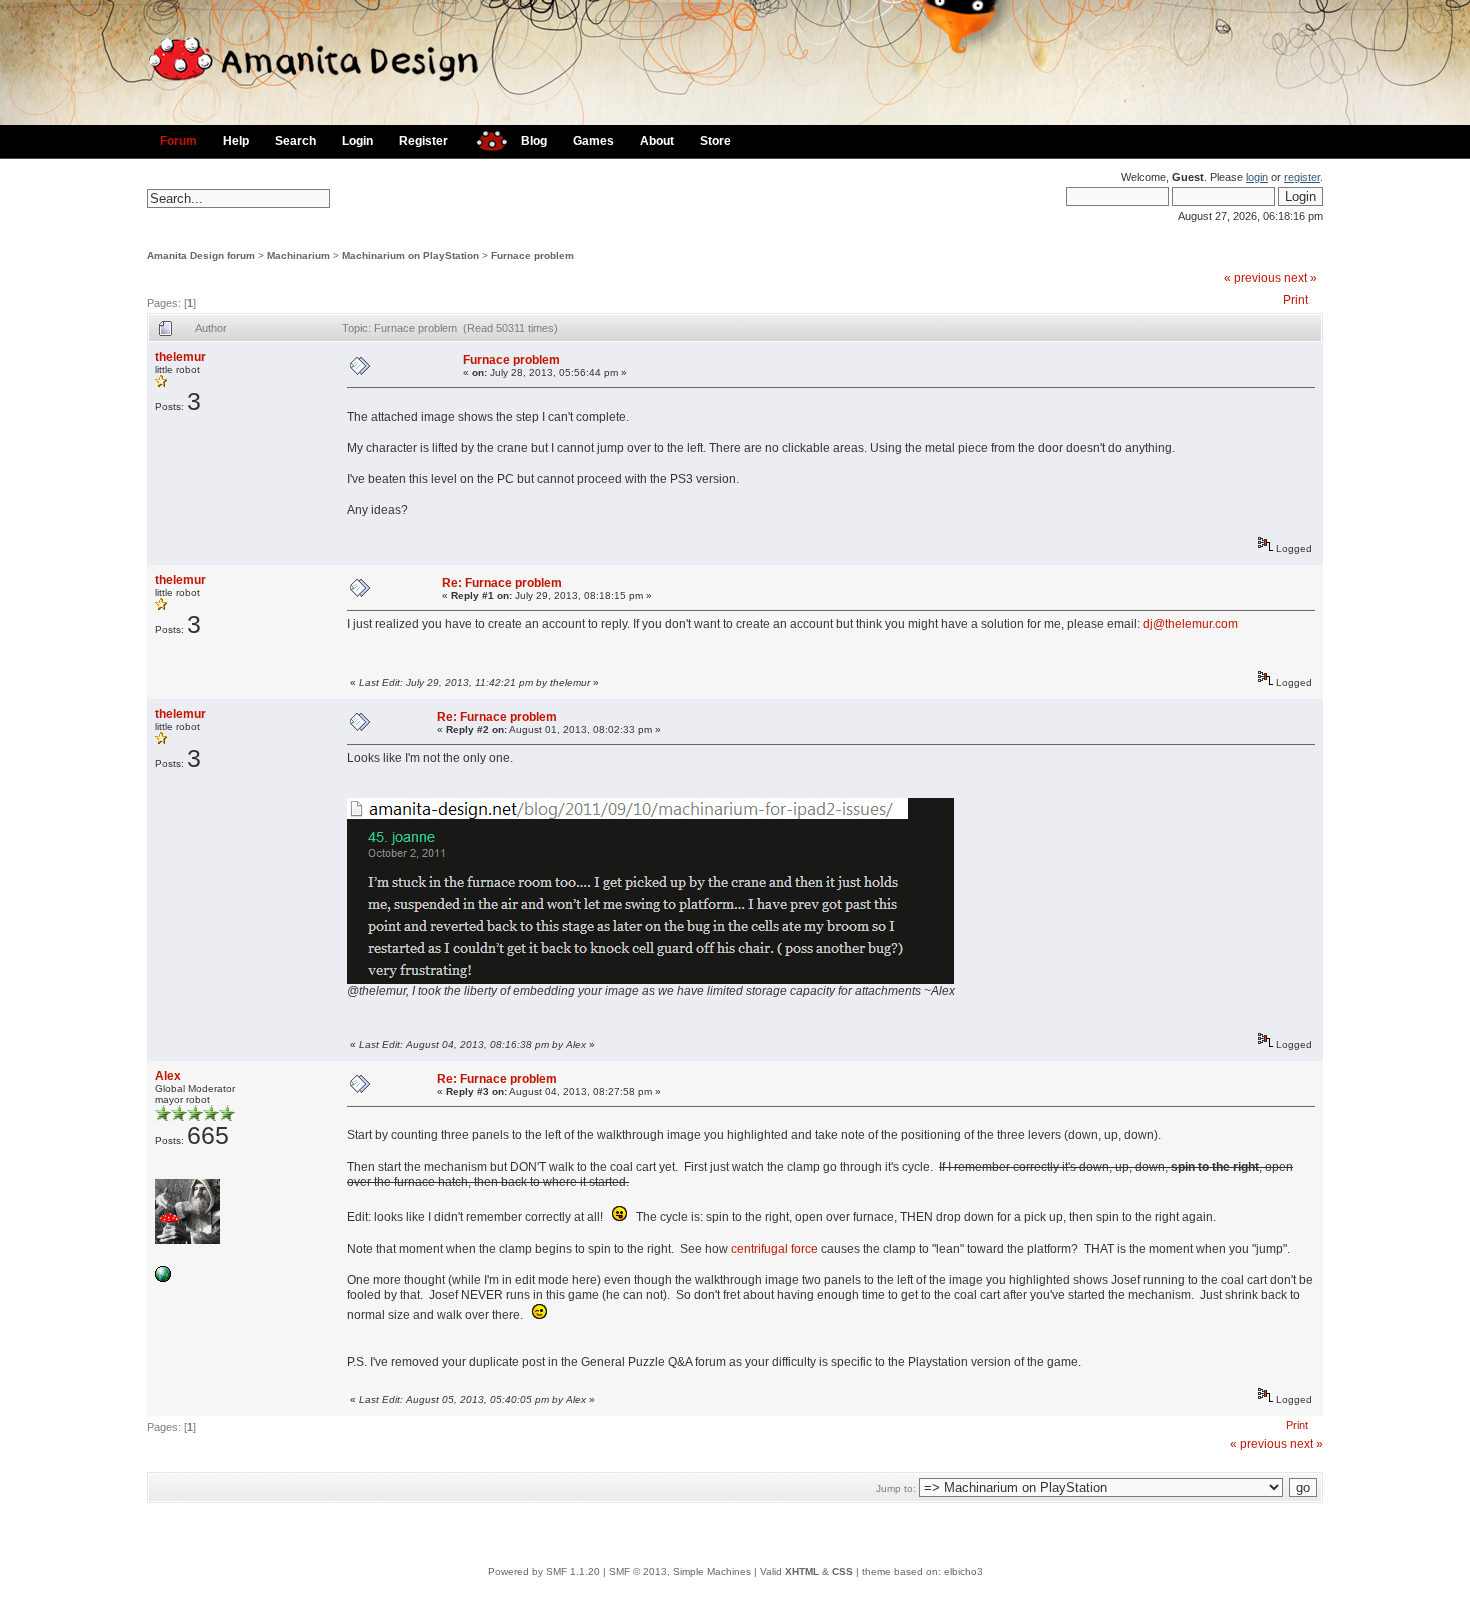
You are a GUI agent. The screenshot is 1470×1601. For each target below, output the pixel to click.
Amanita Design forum (201, 255)
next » (1300, 278)
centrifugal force (774, 1249)
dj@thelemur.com (1190, 624)
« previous (1252, 278)
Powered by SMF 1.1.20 (544, 1571)
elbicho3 (963, 1571)
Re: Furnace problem (502, 583)
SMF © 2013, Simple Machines (680, 1571)
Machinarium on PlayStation (410, 255)
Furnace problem (532, 255)
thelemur (180, 357)
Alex (168, 1076)
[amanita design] (484, 138)
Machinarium (298, 255)
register (1302, 177)
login (1257, 177)
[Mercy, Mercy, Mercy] (163, 1278)
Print (1295, 300)
